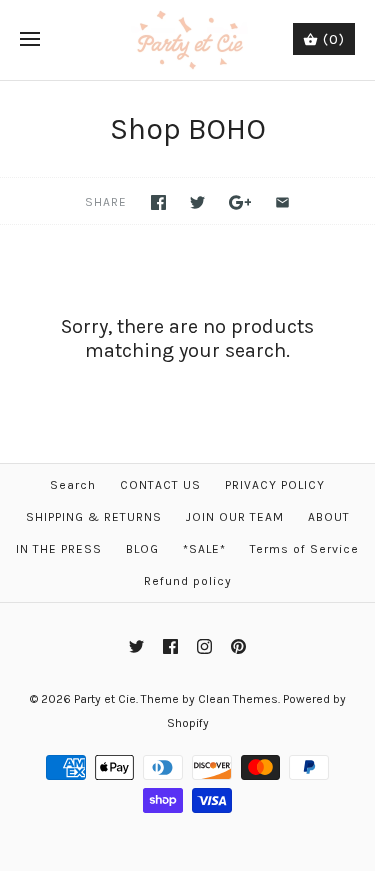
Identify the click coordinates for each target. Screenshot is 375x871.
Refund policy (188, 581)
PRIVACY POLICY (275, 485)
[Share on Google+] (240, 202)
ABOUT (329, 517)
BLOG (142, 549)
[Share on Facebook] (158, 202)
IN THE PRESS (59, 549)
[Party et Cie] (187, 40)
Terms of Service (304, 549)
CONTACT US (160, 485)
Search (73, 485)
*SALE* (204, 549)
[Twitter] (136, 646)
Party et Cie (105, 699)
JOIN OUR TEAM (235, 517)
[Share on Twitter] (197, 202)
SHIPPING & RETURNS (94, 517)
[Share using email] (282, 202)
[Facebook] (170, 646)
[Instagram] (204, 646)
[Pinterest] (238, 646)
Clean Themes (238, 699)
